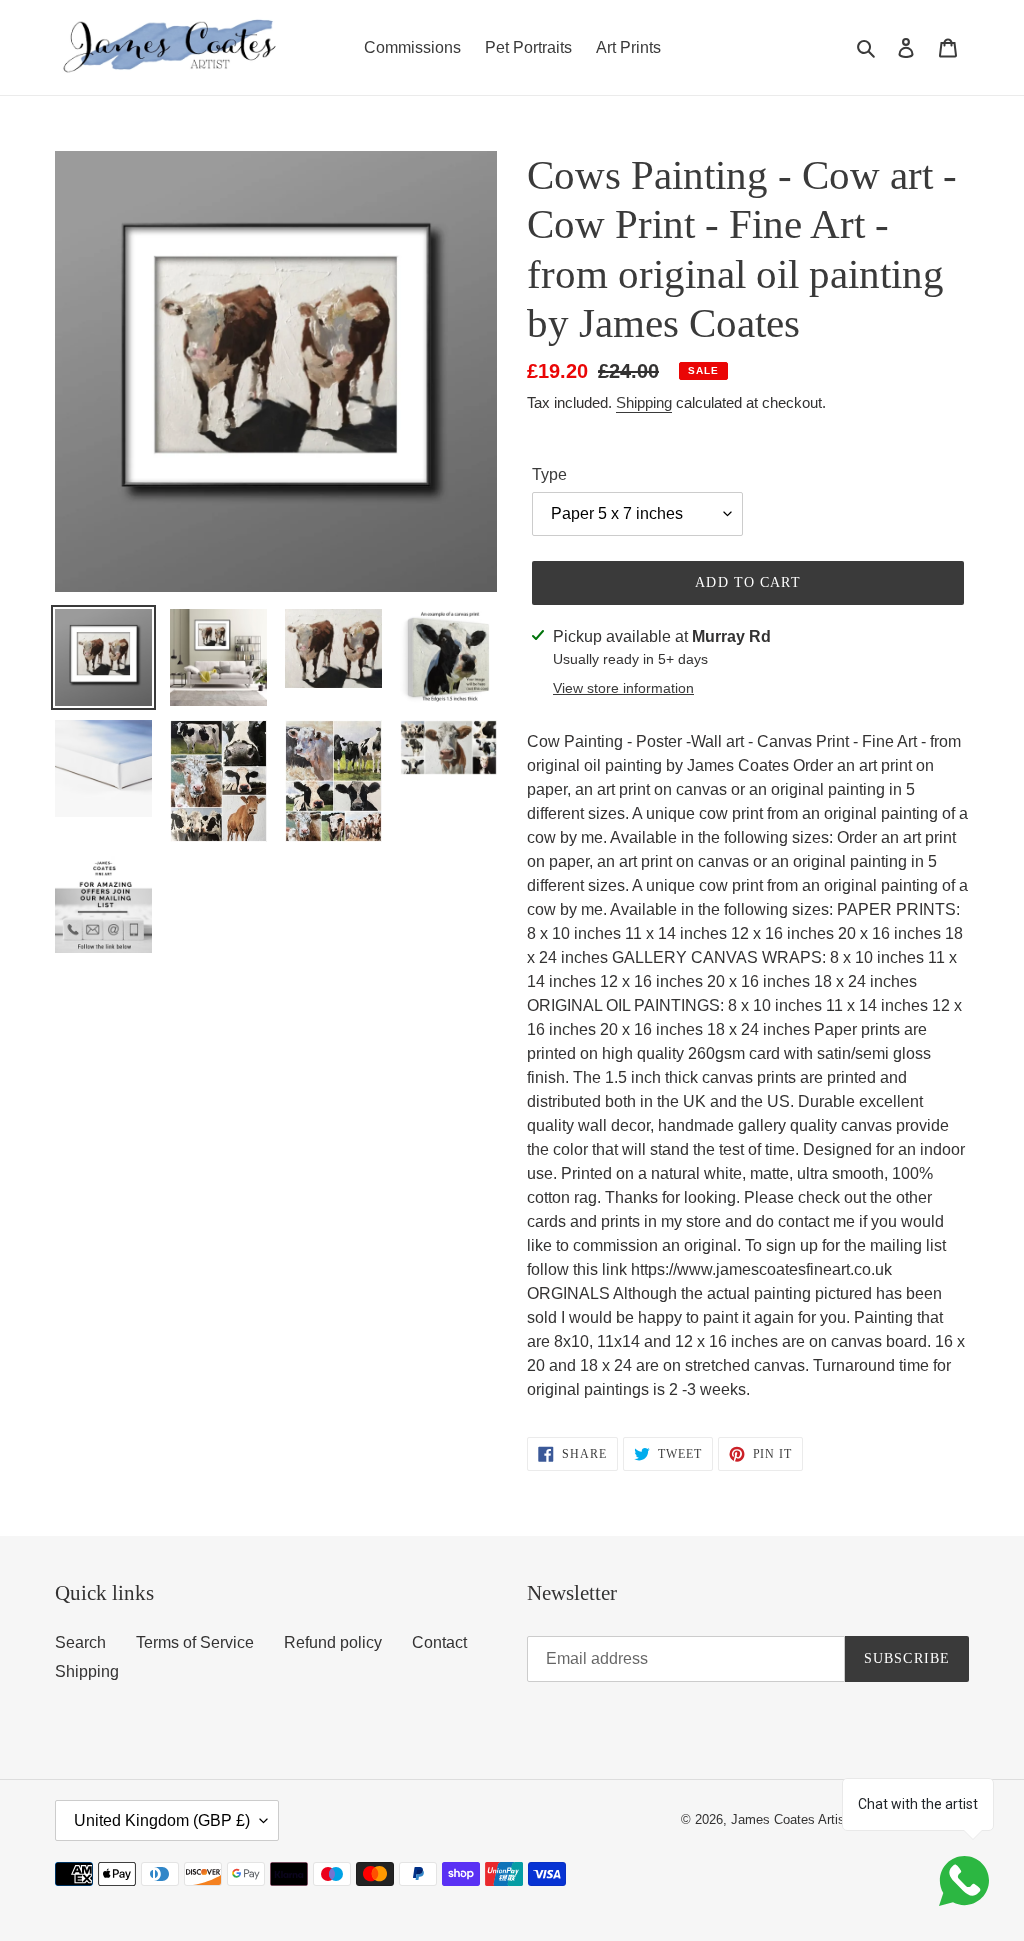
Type (549, 474)
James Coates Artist (790, 1819)
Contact (439, 1642)
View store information (623, 688)
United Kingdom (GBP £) (162, 1820)
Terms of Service (195, 1642)
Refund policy (333, 1642)
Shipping (644, 402)
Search (80, 1642)
